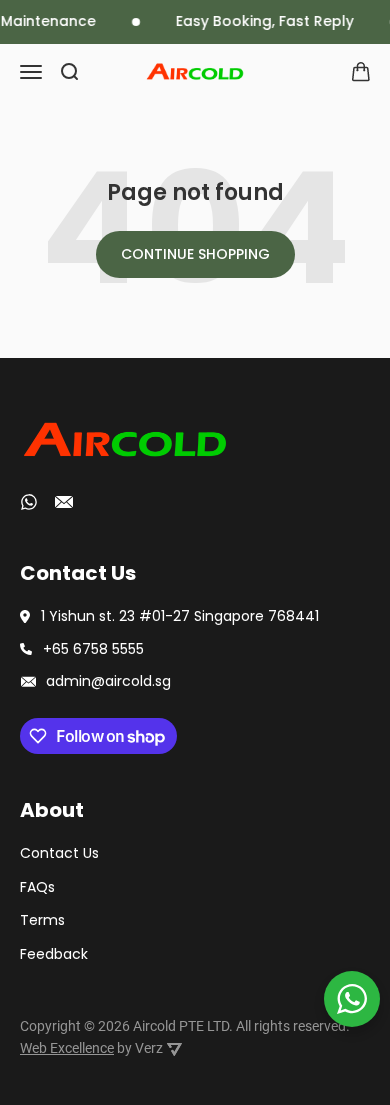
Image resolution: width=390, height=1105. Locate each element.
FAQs (37, 887)
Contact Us (59, 853)
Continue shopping (195, 254)
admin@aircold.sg (108, 681)
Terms (42, 920)
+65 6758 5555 (93, 649)
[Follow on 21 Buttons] (64, 505)
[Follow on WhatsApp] (29, 502)
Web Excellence (67, 1048)
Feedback (54, 954)
